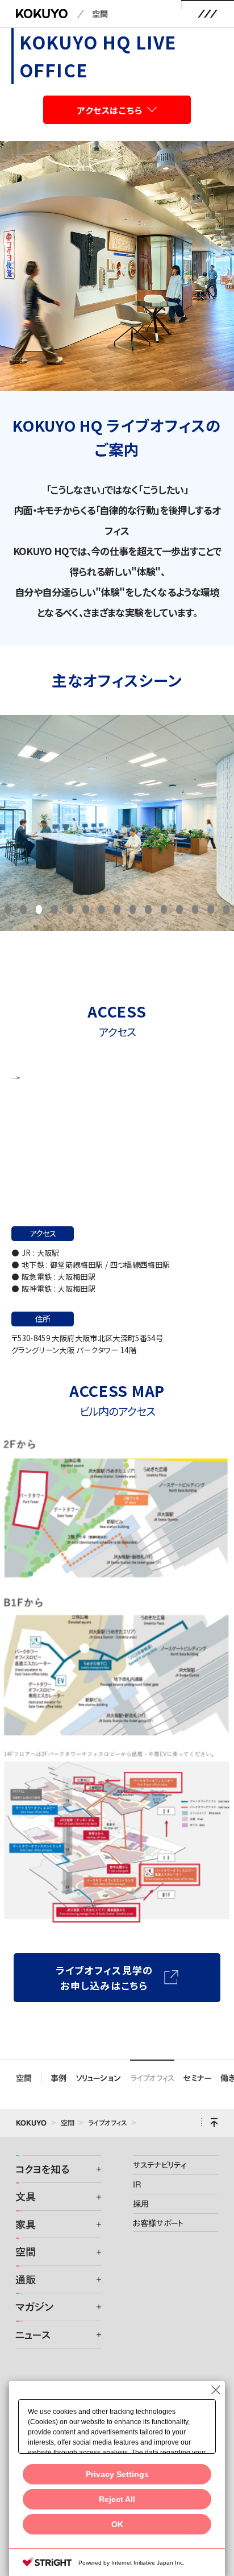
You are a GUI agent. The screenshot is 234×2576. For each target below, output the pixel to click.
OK (117, 2525)
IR (137, 2184)
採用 (141, 2203)
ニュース (33, 2335)
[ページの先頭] (214, 2123)
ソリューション (98, 2078)
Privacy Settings (117, 2474)
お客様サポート (158, 2223)
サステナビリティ (159, 2165)
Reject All (117, 2499)
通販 (26, 2280)
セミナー (197, 2078)
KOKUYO (31, 2123)
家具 (26, 2224)
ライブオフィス (152, 2078)
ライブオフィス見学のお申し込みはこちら (105, 1978)
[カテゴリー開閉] (91, 2169)
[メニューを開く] (208, 14)
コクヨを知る (42, 2169)
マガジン (34, 2307)
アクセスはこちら (110, 110)
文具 (26, 2197)
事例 (58, 2078)
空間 (100, 14)
